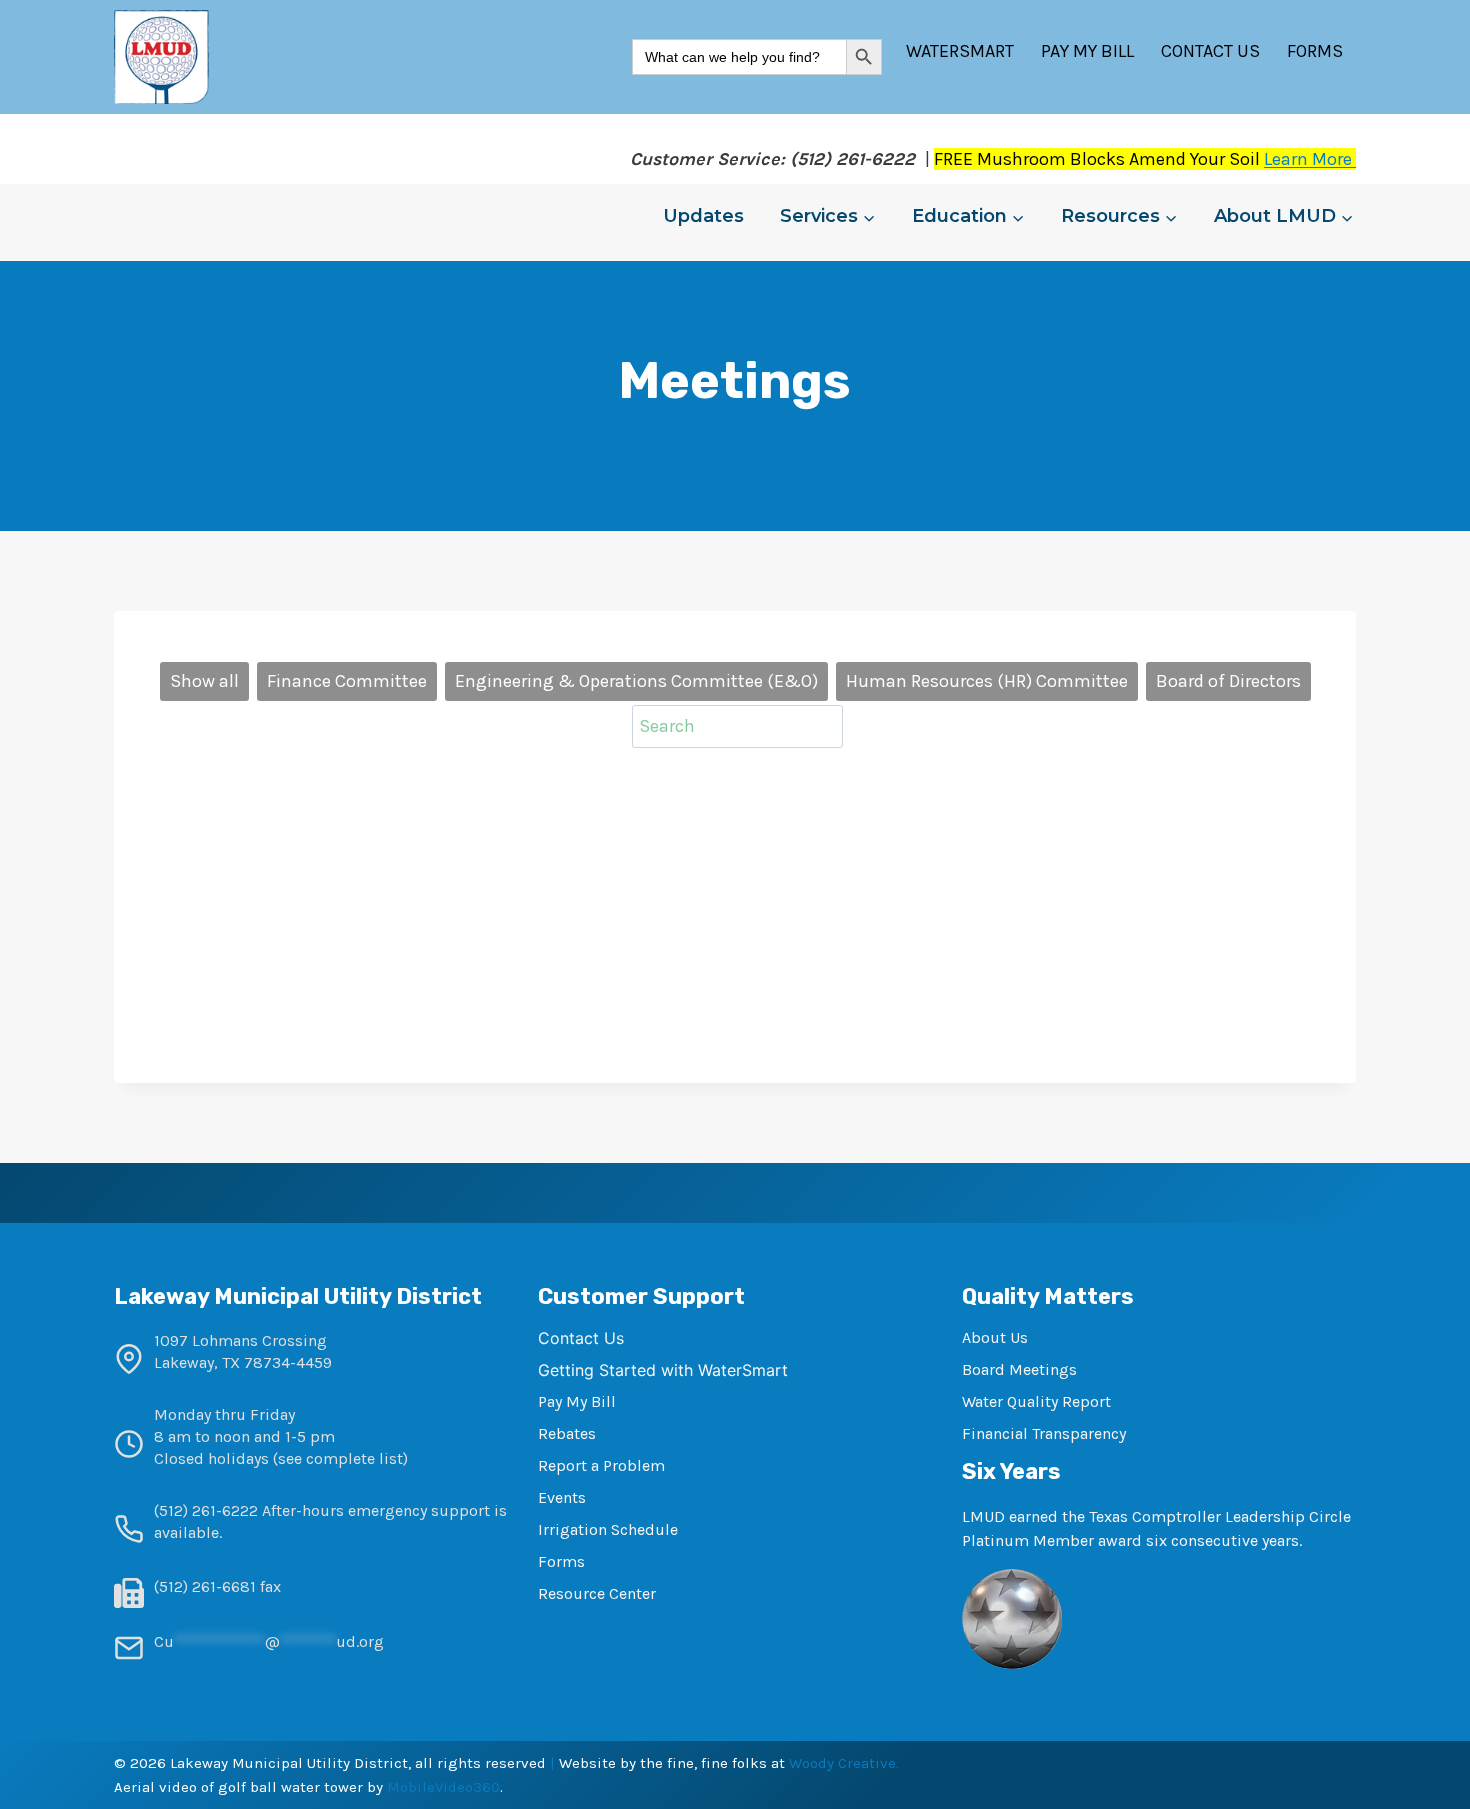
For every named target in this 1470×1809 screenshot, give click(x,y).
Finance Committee (347, 681)
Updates (703, 216)
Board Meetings (1019, 1369)
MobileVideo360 (443, 1787)
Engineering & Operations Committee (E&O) (636, 681)
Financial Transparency (1044, 1433)
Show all (204, 681)
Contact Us (1210, 51)
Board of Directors (1228, 681)
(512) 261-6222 (206, 1510)
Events (562, 1497)
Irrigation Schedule (608, 1529)
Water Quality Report (1036, 1401)
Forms (1315, 51)
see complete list (340, 1458)
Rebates (567, 1433)
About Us (995, 1337)
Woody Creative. (844, 1763)
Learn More (1310, 159)
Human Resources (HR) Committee (987, 681)
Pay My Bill (1087, 51)
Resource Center (597, 1593)
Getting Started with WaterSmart (663, 1370)
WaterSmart (960, 51)
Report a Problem (601, 1465)
